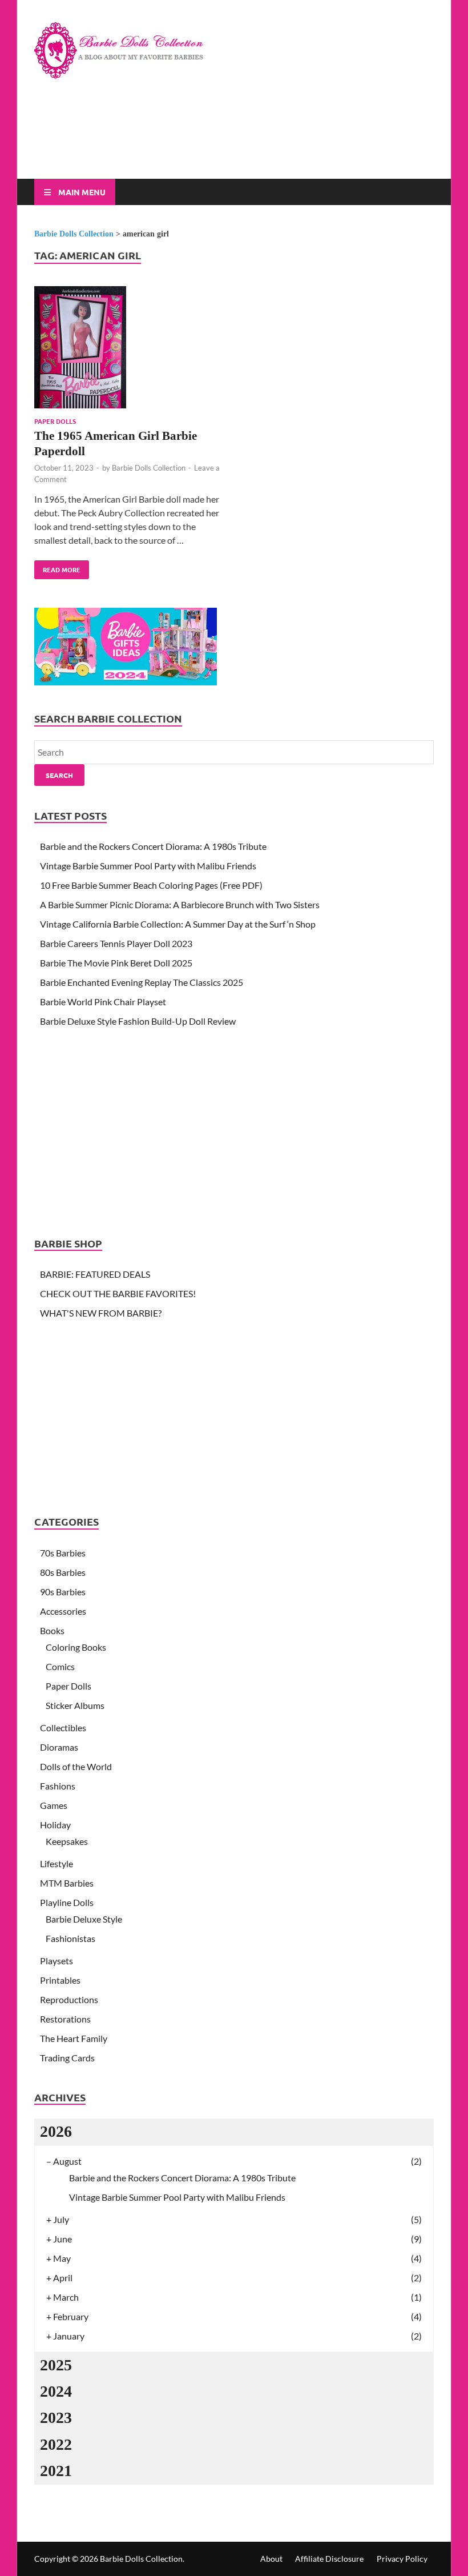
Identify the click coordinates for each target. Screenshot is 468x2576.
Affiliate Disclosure (329, 2559)
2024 (56, 2391)
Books (52, 1630)
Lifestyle (57, 1863)
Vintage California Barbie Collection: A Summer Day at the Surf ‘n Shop (178, 924)
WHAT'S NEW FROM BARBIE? (101, 1313)
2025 (56, 2365)
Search (59, 775)
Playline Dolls (67, 1902)
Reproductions (69, 1999)
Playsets (57, 1961)
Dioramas (59, 1747)
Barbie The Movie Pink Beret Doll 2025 (116, 963)
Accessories (63, 1611)
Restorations (65, 2019)
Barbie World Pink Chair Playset (103, 1002)
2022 (56, 2444)
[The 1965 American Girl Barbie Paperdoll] (129, 349)
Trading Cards (67, 2058)
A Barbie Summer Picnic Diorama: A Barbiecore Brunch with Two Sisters (180, 904)
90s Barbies (63, 1592)
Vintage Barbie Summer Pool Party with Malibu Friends (148, 866)
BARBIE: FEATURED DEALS (95, 1274)
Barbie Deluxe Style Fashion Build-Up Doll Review (138, 1021)
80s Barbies (63, 1572)
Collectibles (63, 1728)
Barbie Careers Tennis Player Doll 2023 (116, 943)
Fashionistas (70, 1938)
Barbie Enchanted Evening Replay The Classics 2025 (142, 982)
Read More (57, 567)
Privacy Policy (402, 2559)
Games (54, 1805)
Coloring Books (76, 1647)
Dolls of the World (76, 1766)
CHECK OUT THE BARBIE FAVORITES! (118, 1293)
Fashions (58, 1786)
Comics (60, 1666)
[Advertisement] (242, 138)
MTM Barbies (67, 1883)
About (271, 2559)
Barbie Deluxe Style (84, 1919)
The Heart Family (74, 2038)
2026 (56, 2131)
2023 (56, 2417)
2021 (56, 2471)
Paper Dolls (55, 421)
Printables (60, 1980)
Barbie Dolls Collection (149, 468)
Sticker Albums (75, 1705)
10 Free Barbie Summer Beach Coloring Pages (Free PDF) (151, 885)
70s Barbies (63, 1553)
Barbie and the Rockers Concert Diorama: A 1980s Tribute (153, 846)
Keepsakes (67, 1841)
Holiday (55, 1825)
